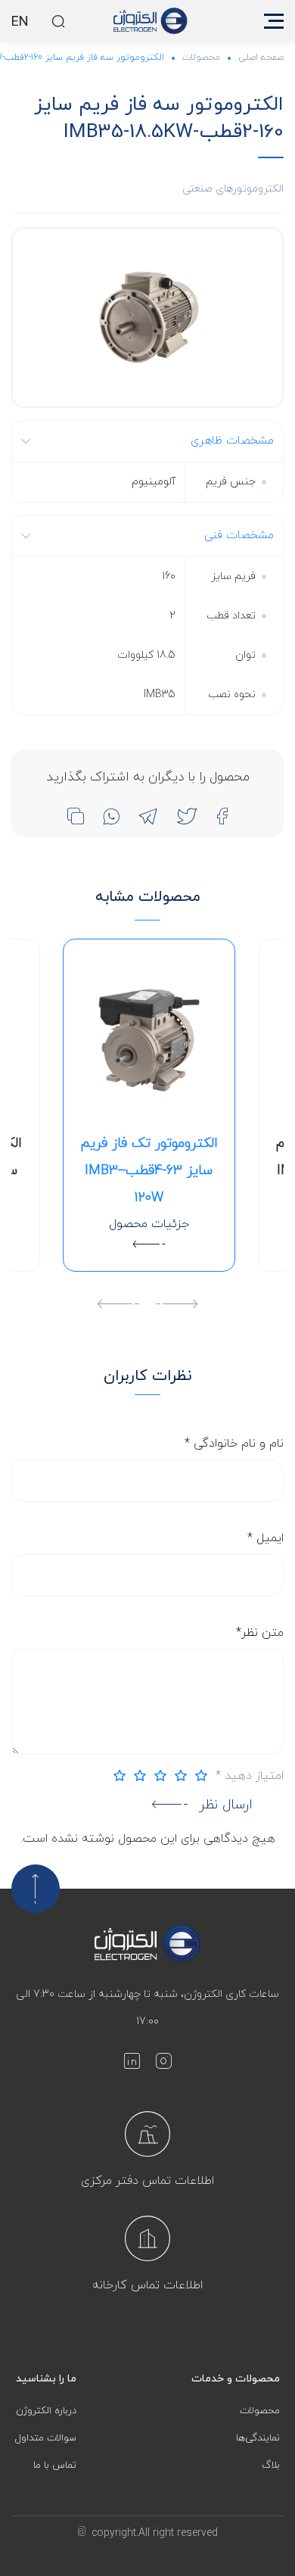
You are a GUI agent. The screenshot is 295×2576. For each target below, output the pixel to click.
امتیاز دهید (250, 1776)
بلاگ (271, 2465)
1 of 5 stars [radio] (197, 1775)
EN (20, 23)
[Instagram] (163, 2064)
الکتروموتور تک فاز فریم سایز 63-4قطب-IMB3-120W (149, 1171)
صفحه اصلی (261, 58)
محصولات (201, 58)
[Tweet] (187, 816)
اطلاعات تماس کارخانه (147, 2285)
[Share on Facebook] (222, 816)
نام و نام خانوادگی (234, 1444)
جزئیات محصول (149, 1224)
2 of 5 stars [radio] (177, 1775)
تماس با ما (55, 2465)
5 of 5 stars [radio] (116, 1775)
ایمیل (265, 1538)
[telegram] (148, 816)
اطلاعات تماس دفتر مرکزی (147, 2181)
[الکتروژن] (151, 21)
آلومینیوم (154, 482)
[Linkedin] (132, 2064)
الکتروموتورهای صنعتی (233, 189)
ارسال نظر (226, 1805)
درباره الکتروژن (46, 2411)
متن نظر (260, 1633)
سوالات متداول (46, 2438)
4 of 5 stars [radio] (136, 1775)
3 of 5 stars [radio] (157, 1775)
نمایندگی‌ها (258, 2438)
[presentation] (177, 1306)
